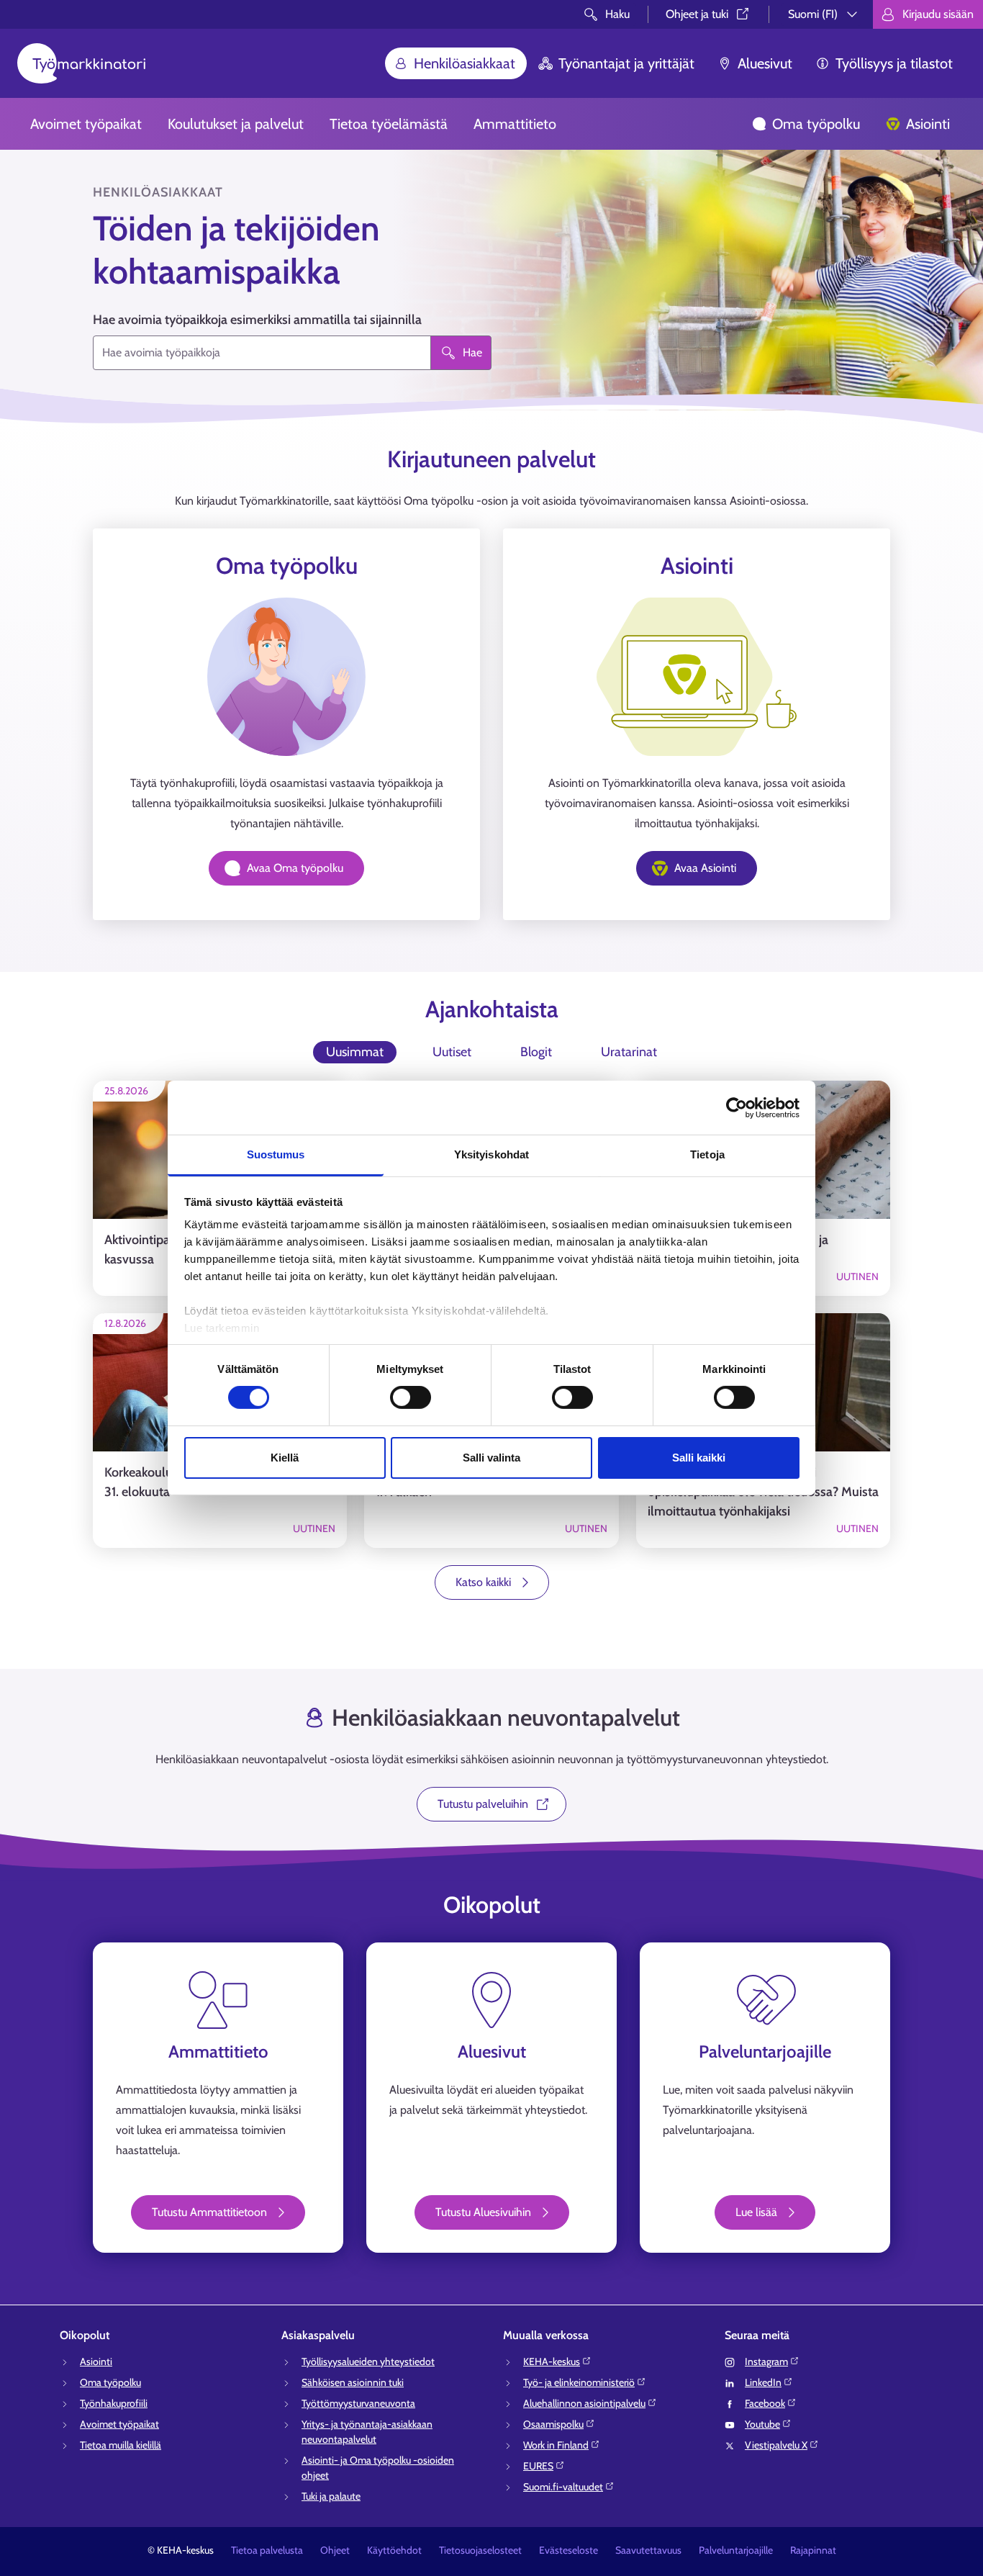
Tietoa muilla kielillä (121, 2445)
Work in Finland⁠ (556, 2445)
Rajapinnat (813, 2550)
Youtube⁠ (762, 2424)
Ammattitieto (515, 124)
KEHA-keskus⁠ (552, 2361)
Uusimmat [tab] (355, 1052)
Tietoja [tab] (707, 1154)
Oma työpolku (816, 124)
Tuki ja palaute (331, 2496)
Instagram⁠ (766, 2361)
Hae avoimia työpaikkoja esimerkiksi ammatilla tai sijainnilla (257, 320)
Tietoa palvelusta (267, 2550)
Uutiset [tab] (452, 1052)
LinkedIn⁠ (763, 2382)
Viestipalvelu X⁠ (776, 2445)
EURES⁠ (538, 2466)
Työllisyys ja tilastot (894, 63)
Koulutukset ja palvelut (236, 124)
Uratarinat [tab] (629, 1052)
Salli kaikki (699, 1458)
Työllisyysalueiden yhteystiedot (368, 2361)
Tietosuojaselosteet (480, 2550)
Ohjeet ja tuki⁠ (697, 14)
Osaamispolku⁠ (553, 2424)
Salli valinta (491, 1458)
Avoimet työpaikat (86, 124)
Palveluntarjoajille (736, 2550)
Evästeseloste (568, 2550)
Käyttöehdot (394, 2550)
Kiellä (285, 1458)
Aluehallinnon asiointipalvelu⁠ (584, 2403)
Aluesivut (765, 63)
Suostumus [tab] (276, 1154)
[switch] (411, 1397)
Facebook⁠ (765, 2403)
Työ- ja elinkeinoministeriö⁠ (579, 2382)
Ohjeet (335, 2550)
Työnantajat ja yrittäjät (626, 63)
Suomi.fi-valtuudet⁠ (563, 2487)
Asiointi (928, 124)
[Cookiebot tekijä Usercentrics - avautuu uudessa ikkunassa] (737, 1107)
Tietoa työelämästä (389, 124)
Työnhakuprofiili (114, 2403)
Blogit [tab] (536, 1052)
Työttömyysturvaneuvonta (358, 2403)
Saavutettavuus (648, 2550)
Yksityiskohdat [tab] (491, 1154)
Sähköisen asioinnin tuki (353, 2382)
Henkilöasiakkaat (465, 63)
